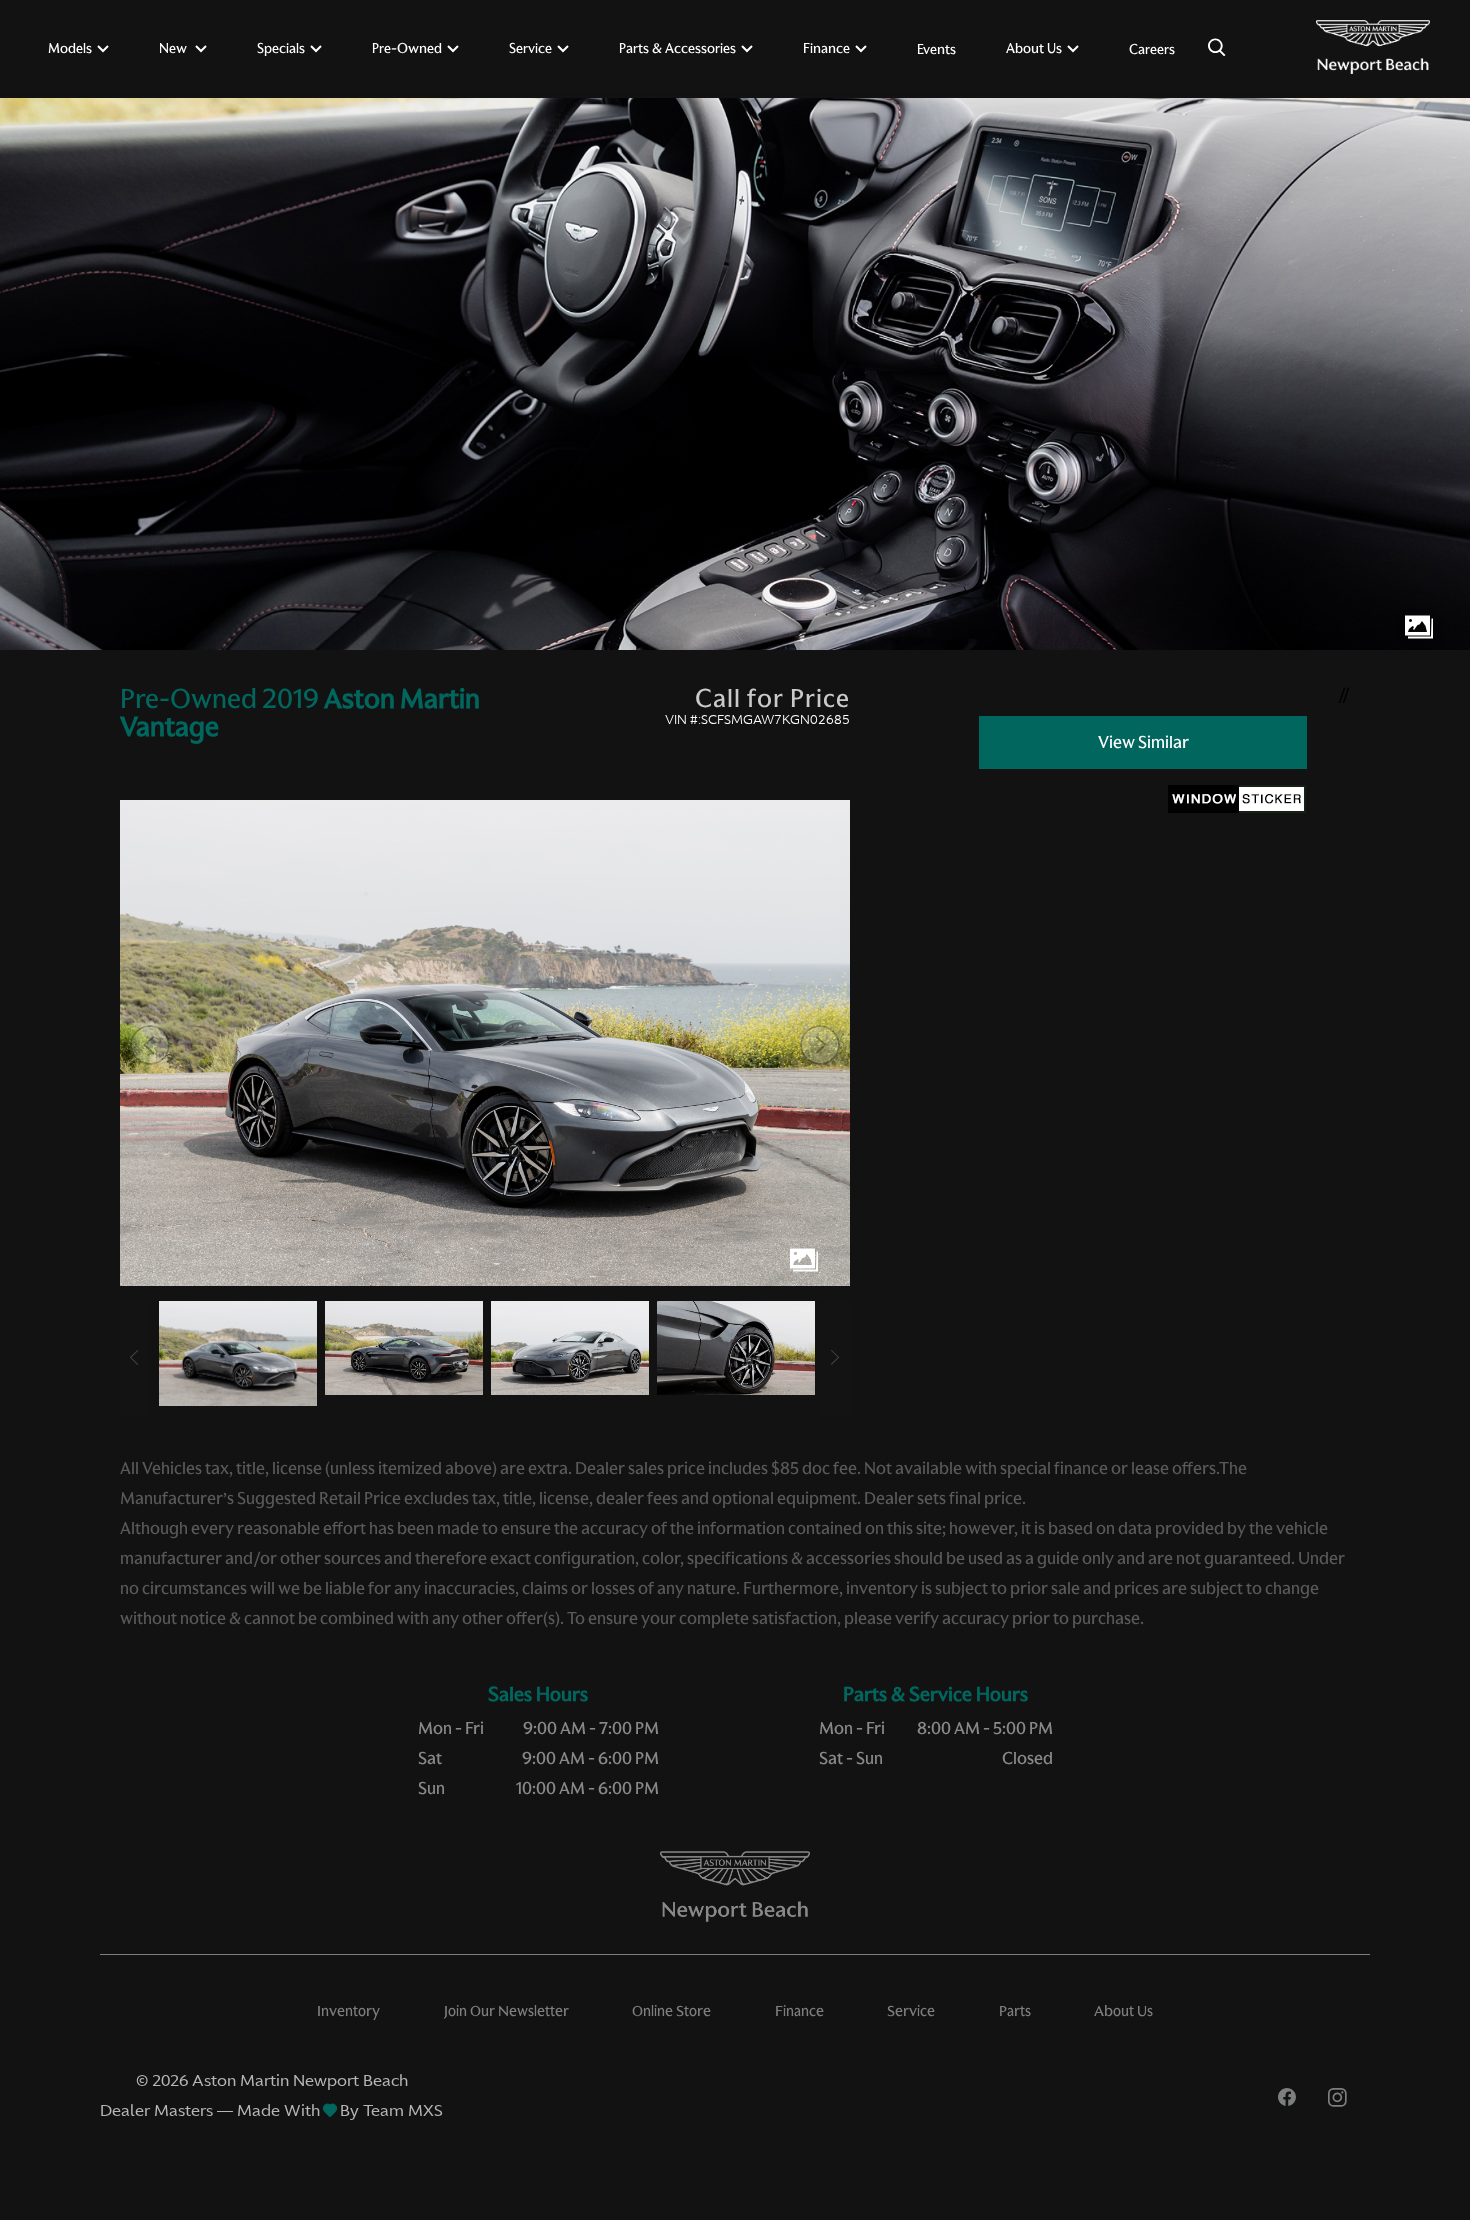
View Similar (1143, 742)
